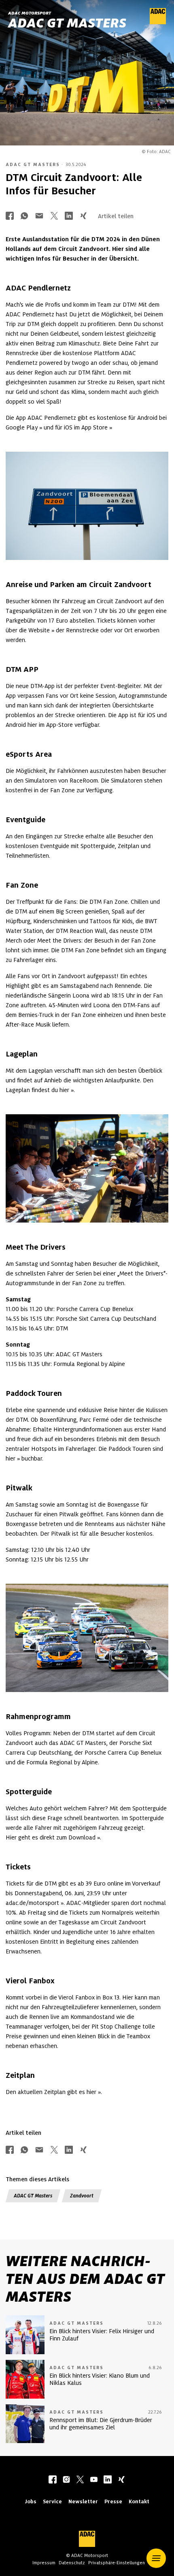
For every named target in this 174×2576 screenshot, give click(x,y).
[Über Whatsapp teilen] (24, 216)
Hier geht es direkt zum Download (51, 1837)
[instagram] (66, 2480)
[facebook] (53, 2480)
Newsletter (83, 2501)
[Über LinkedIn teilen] (69, 216)
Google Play (22, 427)
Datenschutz (72, 2563)
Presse (113, 2501)
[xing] (121, 2480)
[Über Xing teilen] (83, 216)
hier (64, 1090)
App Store (94, 427)
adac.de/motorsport (32, 1903)
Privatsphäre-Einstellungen (117, 2563)
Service (52, 2501)
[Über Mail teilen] (39, 216)
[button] (156, 2558)
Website (39, 630)
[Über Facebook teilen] (10, 216)
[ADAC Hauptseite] (158, 22)
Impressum (44, 2563)
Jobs (31, 2501)
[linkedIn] (108, 2480)
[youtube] (94, 2480)
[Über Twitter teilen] (54, 216)
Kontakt (139, 2501)
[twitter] (80, 2480)
